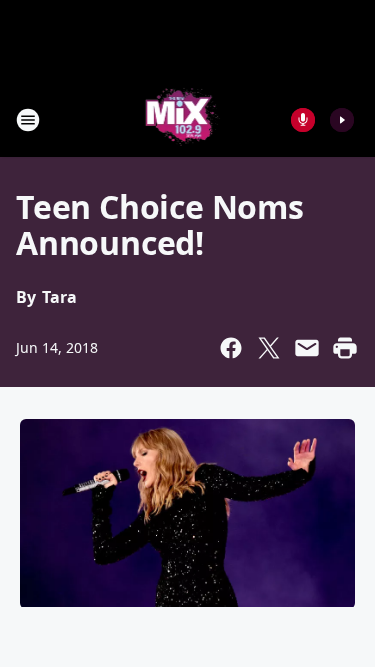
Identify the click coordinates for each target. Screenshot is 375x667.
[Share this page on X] (269, 348)
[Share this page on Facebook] (231, 348)
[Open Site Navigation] (28, 120)
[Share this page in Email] (307, 348)
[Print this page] (345, 348)
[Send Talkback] (303, 120)
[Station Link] (181, 119)
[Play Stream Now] (342, 120)
